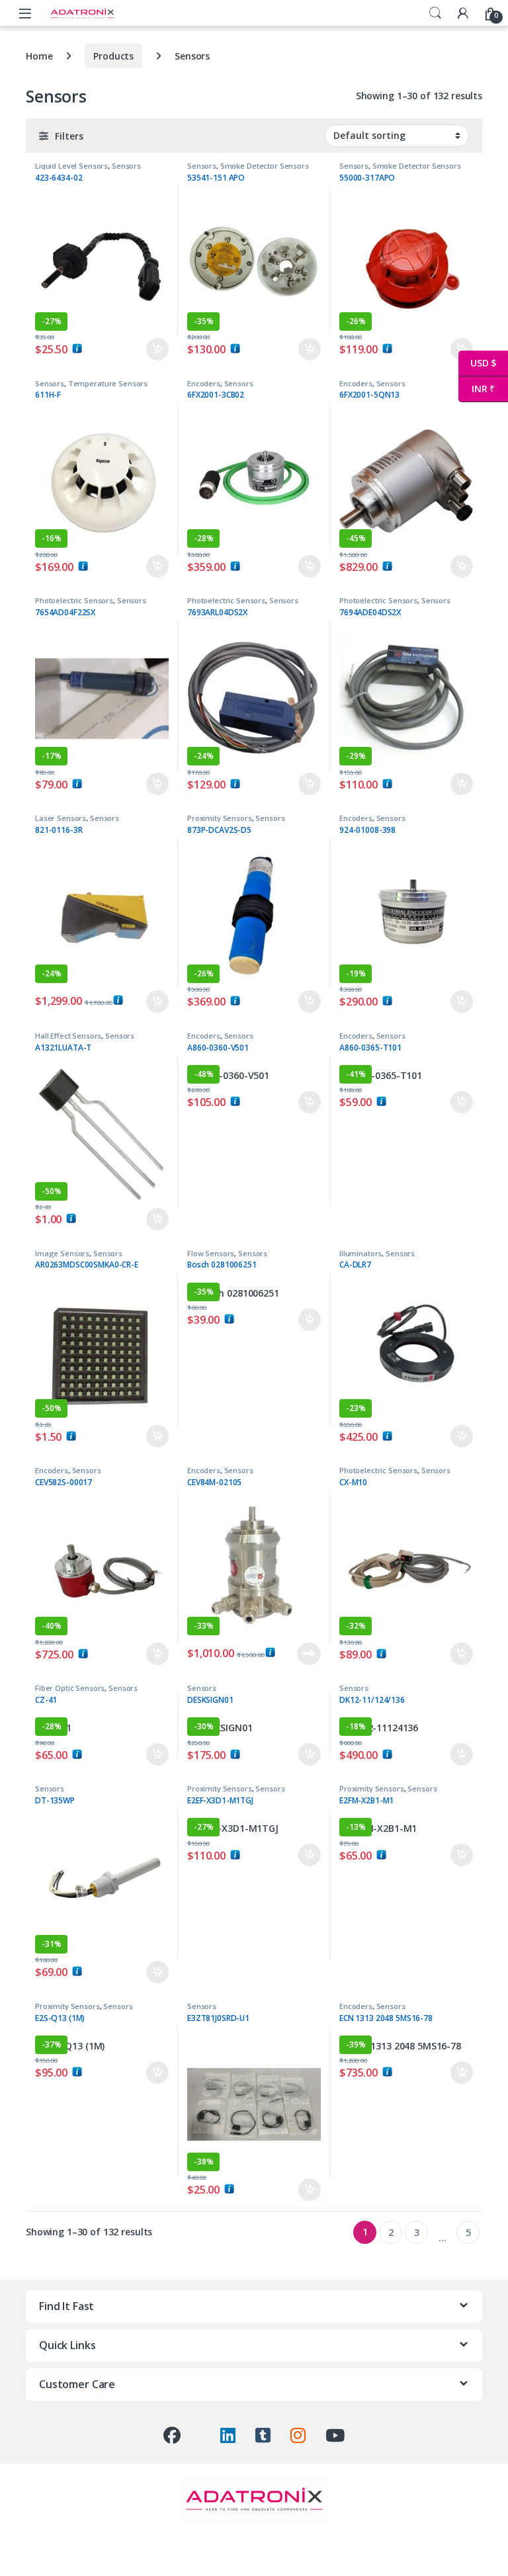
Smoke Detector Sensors (265, 166)
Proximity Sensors (220, 818)
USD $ (477, 363)
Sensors (126, 166)
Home (39, 56)
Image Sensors (62, 1253)
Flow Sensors (211, 1253)
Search (435, 13)
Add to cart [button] (157, 349)
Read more (309, 1654)
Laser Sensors (61, 818)
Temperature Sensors (108, 383)
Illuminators (360, 1253)
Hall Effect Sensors (68, 1036)
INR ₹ (477, 389)
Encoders (204, 383)
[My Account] (463, 13)
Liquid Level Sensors (71, 166)
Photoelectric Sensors (74, 600)
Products (113, 56)
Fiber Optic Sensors (70, 1688)
